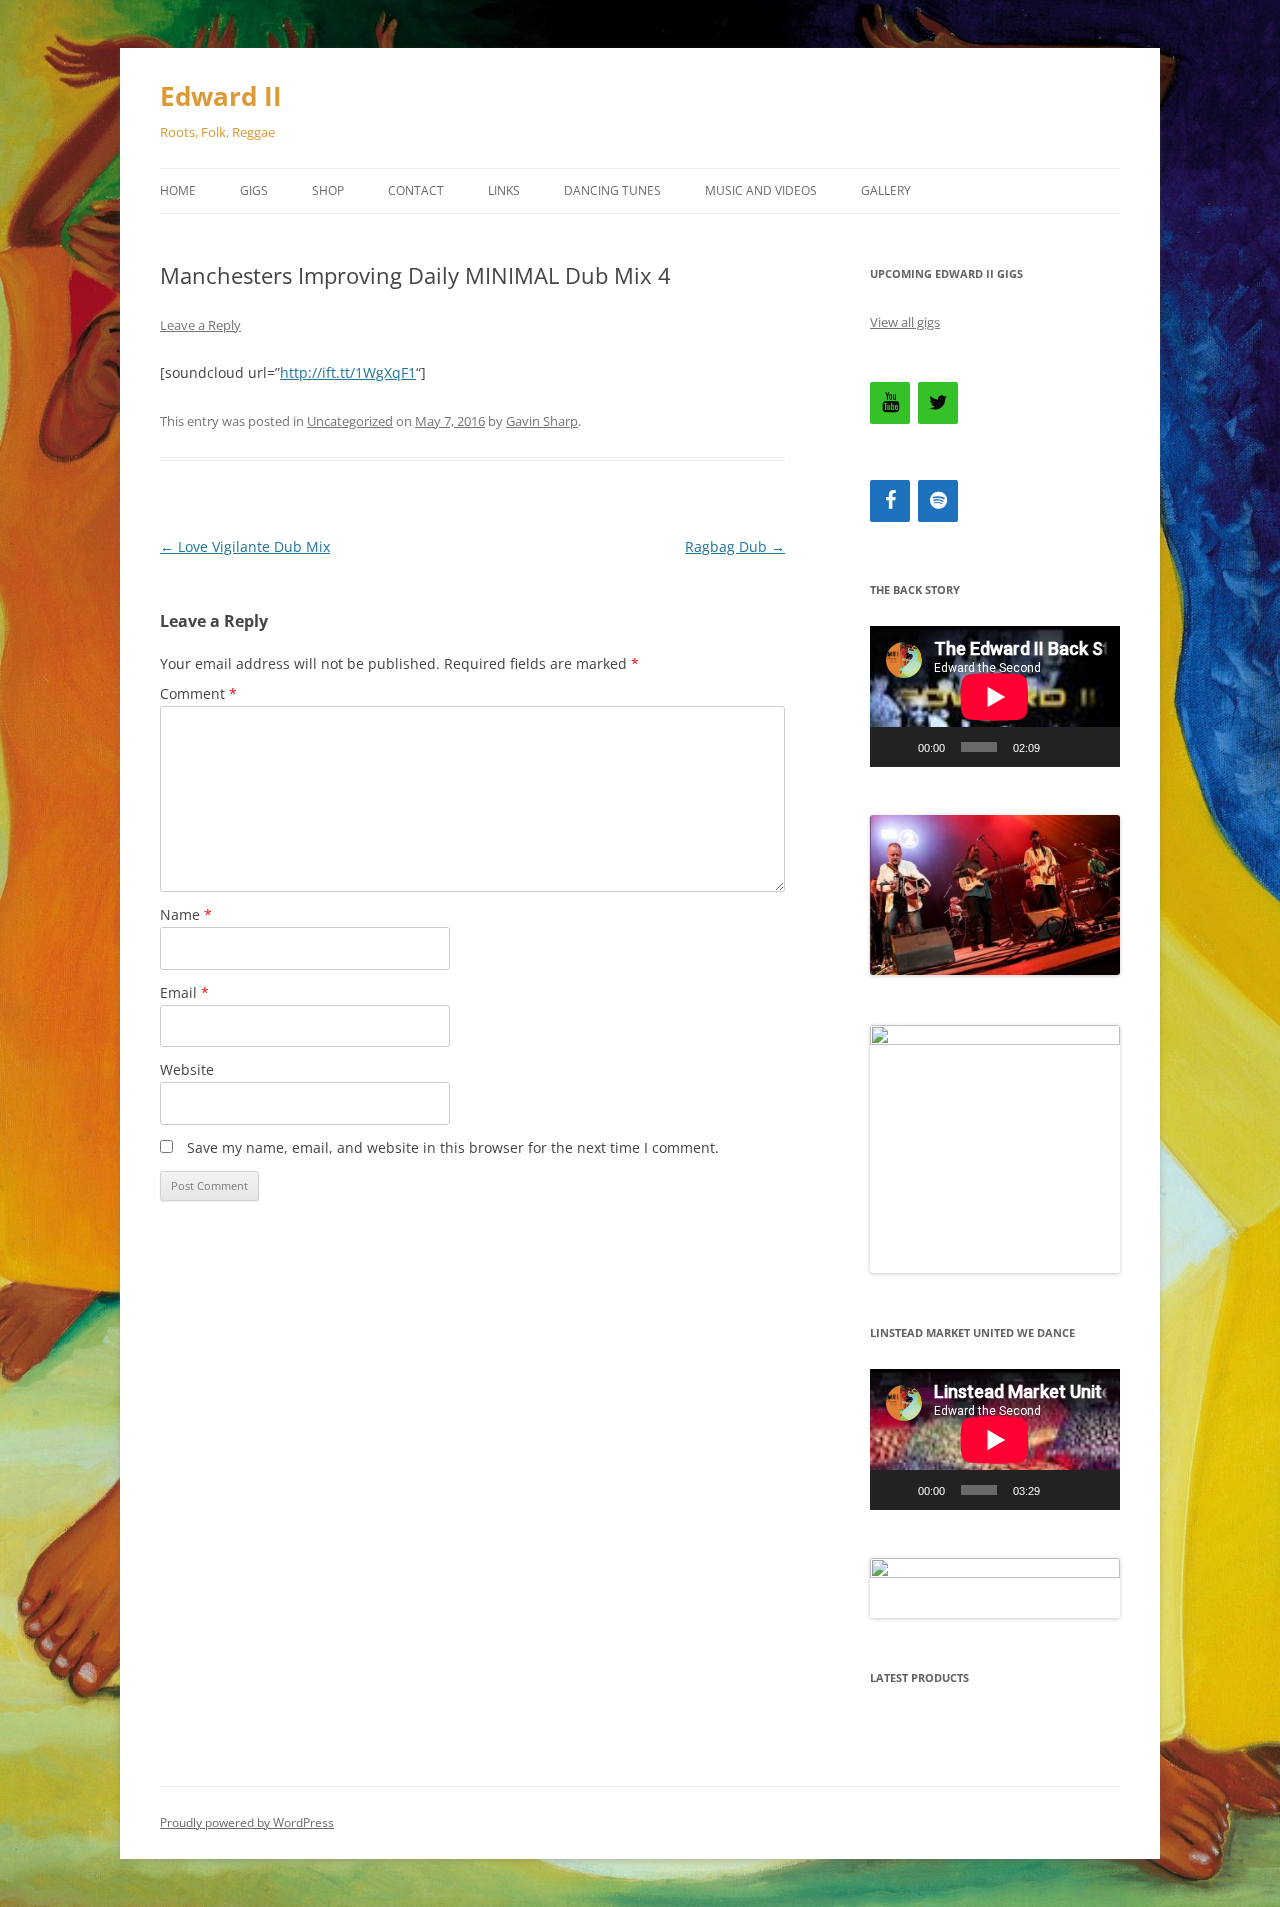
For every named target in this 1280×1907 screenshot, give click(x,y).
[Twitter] (938, 403)
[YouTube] (890, 403)
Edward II (221, 96)
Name (186, 914)
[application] (995, 696)
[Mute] (1062, 747)
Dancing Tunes (612, 190)
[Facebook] (890, 501)
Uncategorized (350, 421)
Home (178, 190)
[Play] (896, 747)
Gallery (886, 190)
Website (187, 1069)
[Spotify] (938, 501)
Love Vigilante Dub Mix (245, 546)
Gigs (254, 190)
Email (184, 992)
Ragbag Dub (735, 546)
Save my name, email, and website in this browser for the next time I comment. (453, 1147)
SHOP (328, 190)
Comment (198, 693)
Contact (416, 190)
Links (504, 190)
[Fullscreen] (1094, 747)
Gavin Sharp (542, 421)
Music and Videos (761, 190)
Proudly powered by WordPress (247, 1822)
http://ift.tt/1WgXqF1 (348, 372)
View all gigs (905, 322)
